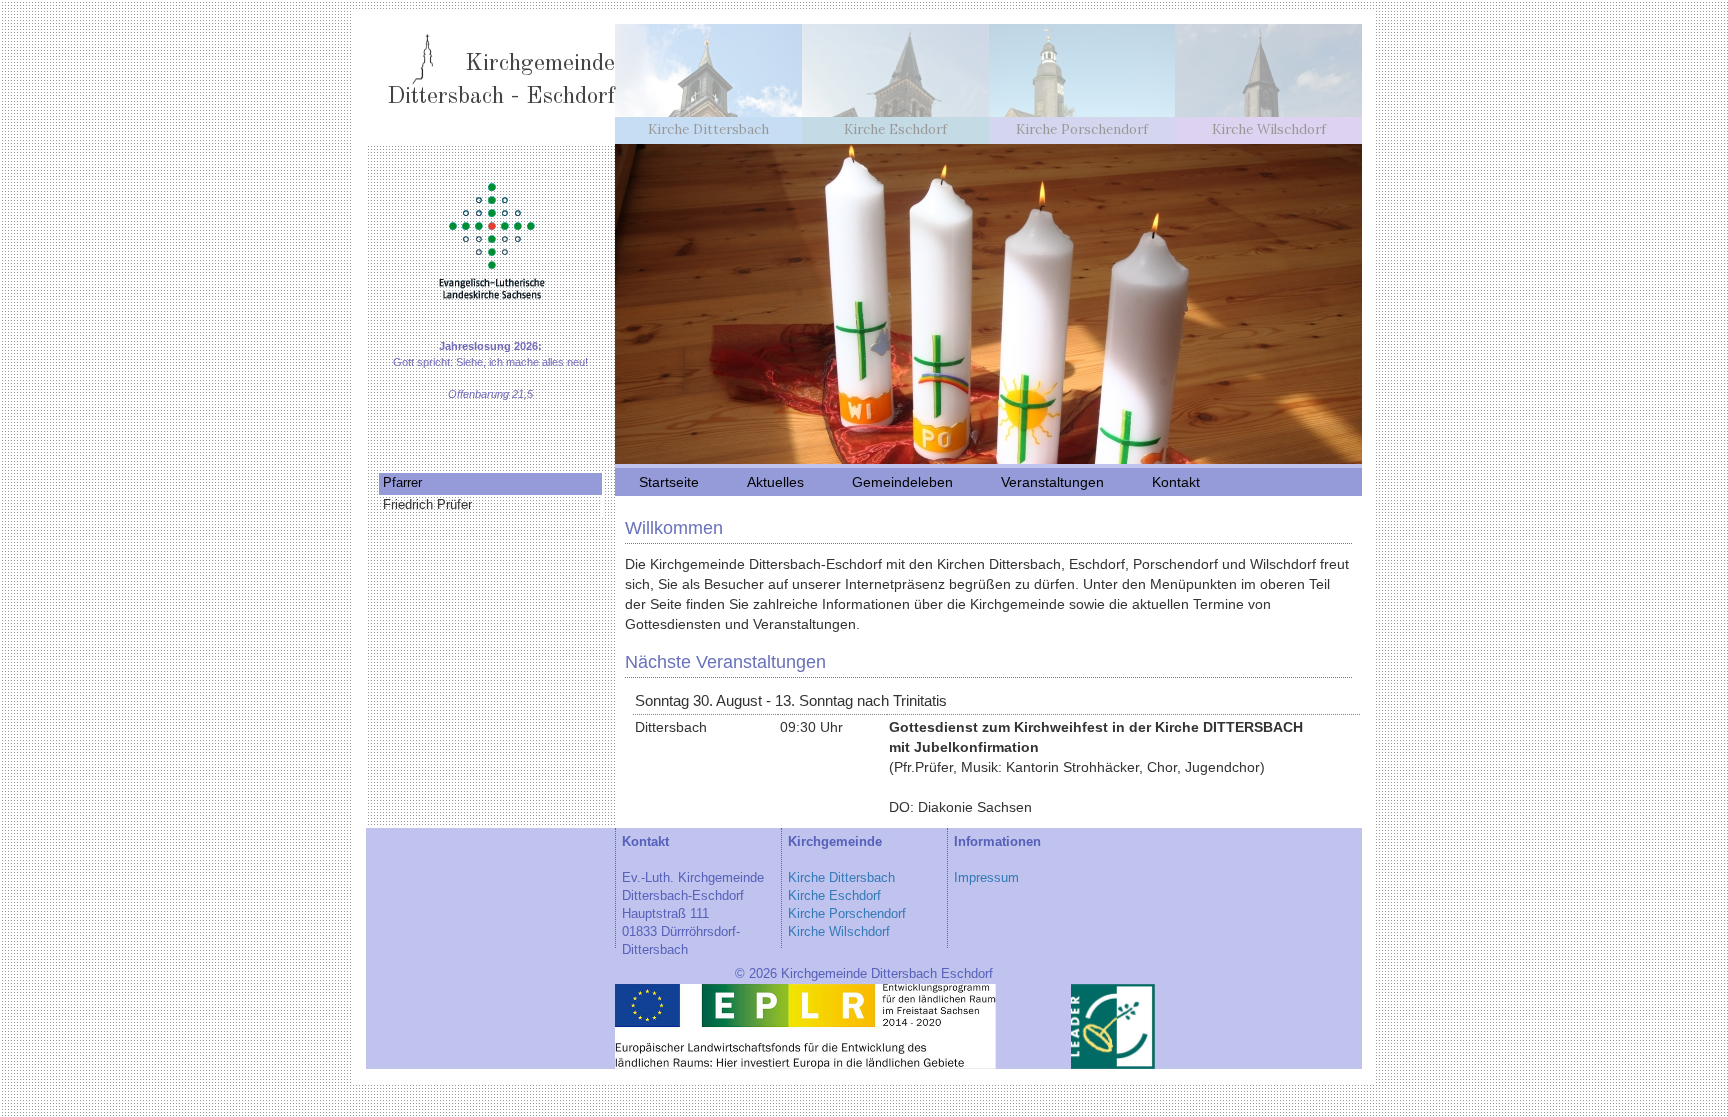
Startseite (669, 482)
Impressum (986, 878)
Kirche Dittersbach (841, 878)
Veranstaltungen (1052, 482)
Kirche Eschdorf (834, 896)
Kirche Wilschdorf (839, 932)
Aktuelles (775, 482)
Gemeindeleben (902, 482)
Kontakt (1176, 482)
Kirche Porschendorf (847, 914)
